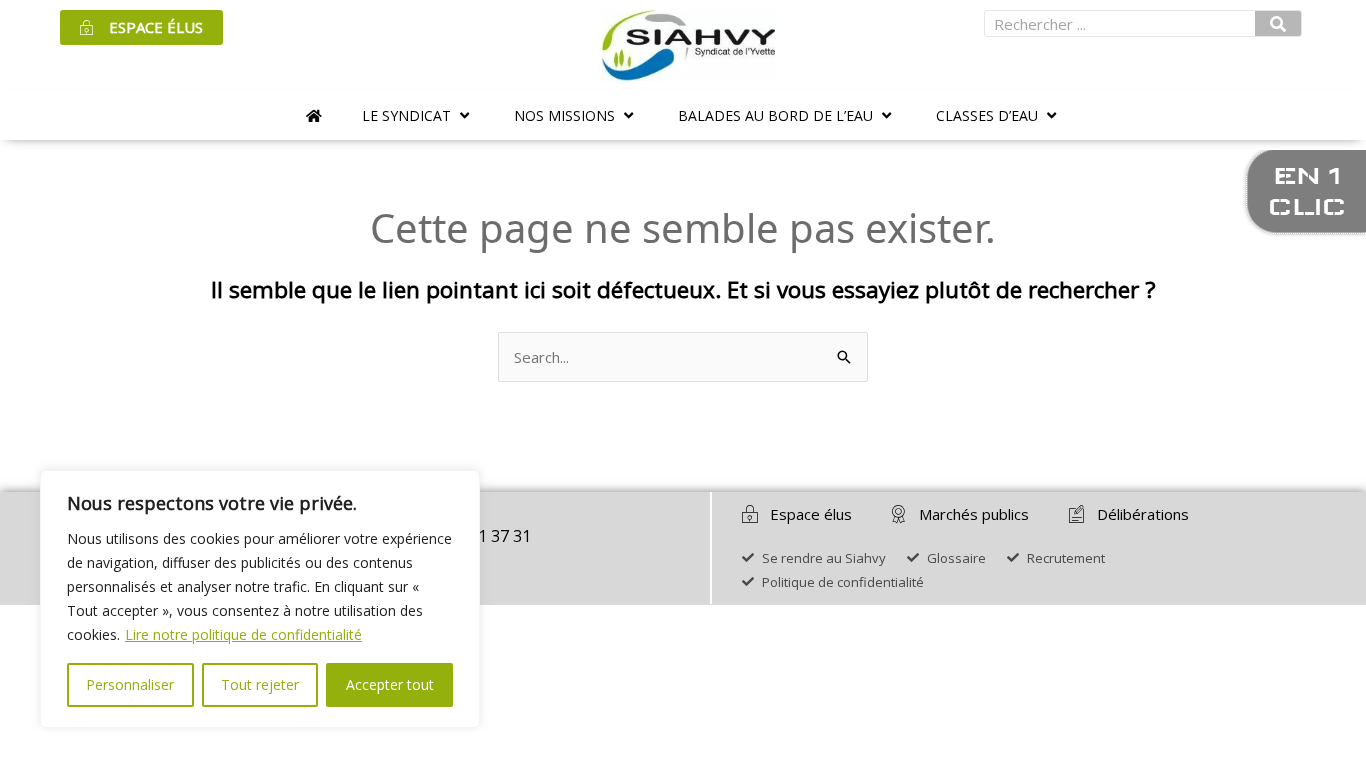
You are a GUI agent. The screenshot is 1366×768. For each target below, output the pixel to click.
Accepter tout (390, 684)
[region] (260, 599)
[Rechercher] (1278, 23)
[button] (418, 115)
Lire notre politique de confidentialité (243, 634)
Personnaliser (130, 684)
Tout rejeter (260, 684)
